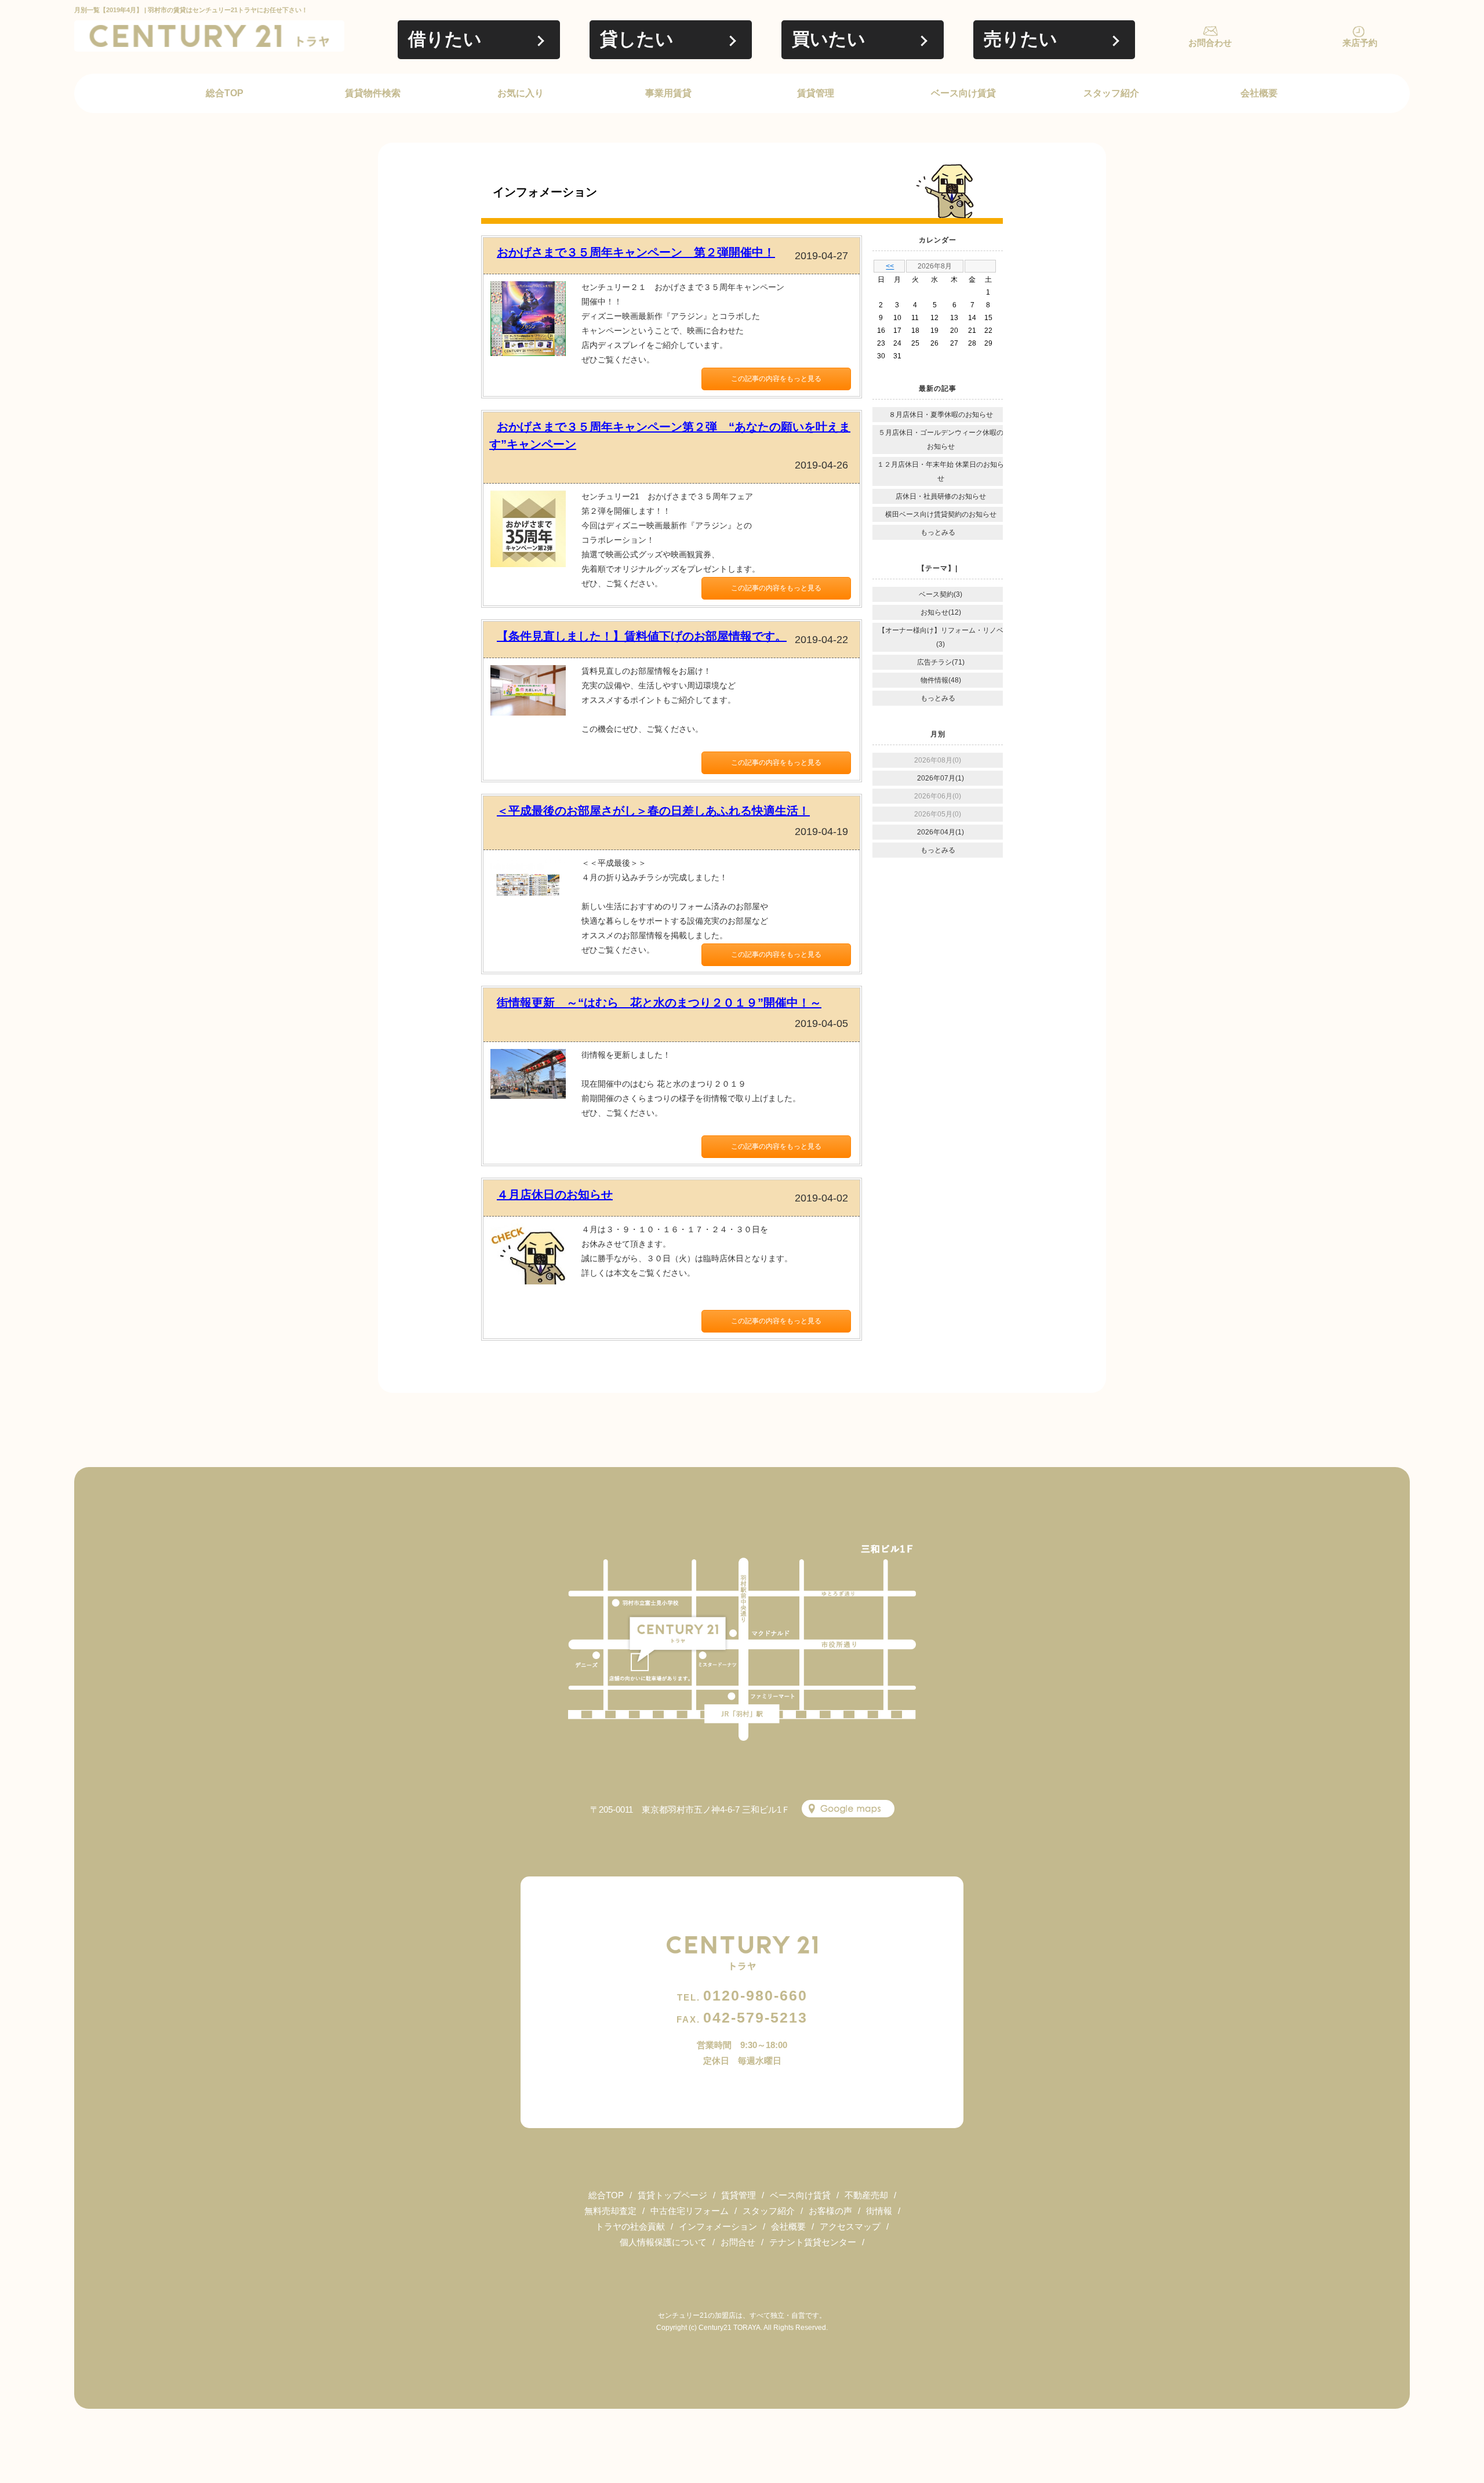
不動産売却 (866, 2195)
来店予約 (1360, 43)
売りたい (1021, 39)
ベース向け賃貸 (963, 93)
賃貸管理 (816, 93)
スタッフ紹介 (1111, 93)
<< (890, 266)
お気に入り (521, 93)
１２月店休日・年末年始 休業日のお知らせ (941, 471)
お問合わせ (1210, 43)
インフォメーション (718, 2226)
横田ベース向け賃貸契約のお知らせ (941, 514)
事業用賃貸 (668, 93)
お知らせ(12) (941, 612)
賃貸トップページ (672, 2195)
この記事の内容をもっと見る (776, 379)
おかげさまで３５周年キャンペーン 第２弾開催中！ (636, 252)
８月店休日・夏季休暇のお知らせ (941, 415)
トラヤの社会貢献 (630, 2226)
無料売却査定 (610, 2211)
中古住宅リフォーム (690, 2211)
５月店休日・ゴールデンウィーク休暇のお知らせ (941, 440)
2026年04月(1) (941, 832)
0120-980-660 (742, 1995)
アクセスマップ (850, 2226)
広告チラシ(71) (941, 662)
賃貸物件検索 (373, 93)
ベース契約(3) (941, 594)
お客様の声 (830, 2211)
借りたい (445, 39)
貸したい (637, 39)
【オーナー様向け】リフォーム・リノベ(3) (941, 637)
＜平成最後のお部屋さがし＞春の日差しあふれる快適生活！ (653, 811)
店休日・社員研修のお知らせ (941, 496)
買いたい (829, 39)
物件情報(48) (941, 680)
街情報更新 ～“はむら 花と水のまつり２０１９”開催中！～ (659, 1003)
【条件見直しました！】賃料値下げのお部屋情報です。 (642, 636)
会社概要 (1259, 93)
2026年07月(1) (941, 778)
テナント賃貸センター (813, 2242)
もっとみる (938, 532)
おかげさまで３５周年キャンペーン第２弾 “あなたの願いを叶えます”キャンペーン (670, 435)
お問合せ (738, 2242)
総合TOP (225, 93)
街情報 (879, 2211)
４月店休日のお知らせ (555, 1195)
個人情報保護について (663, 2242)
